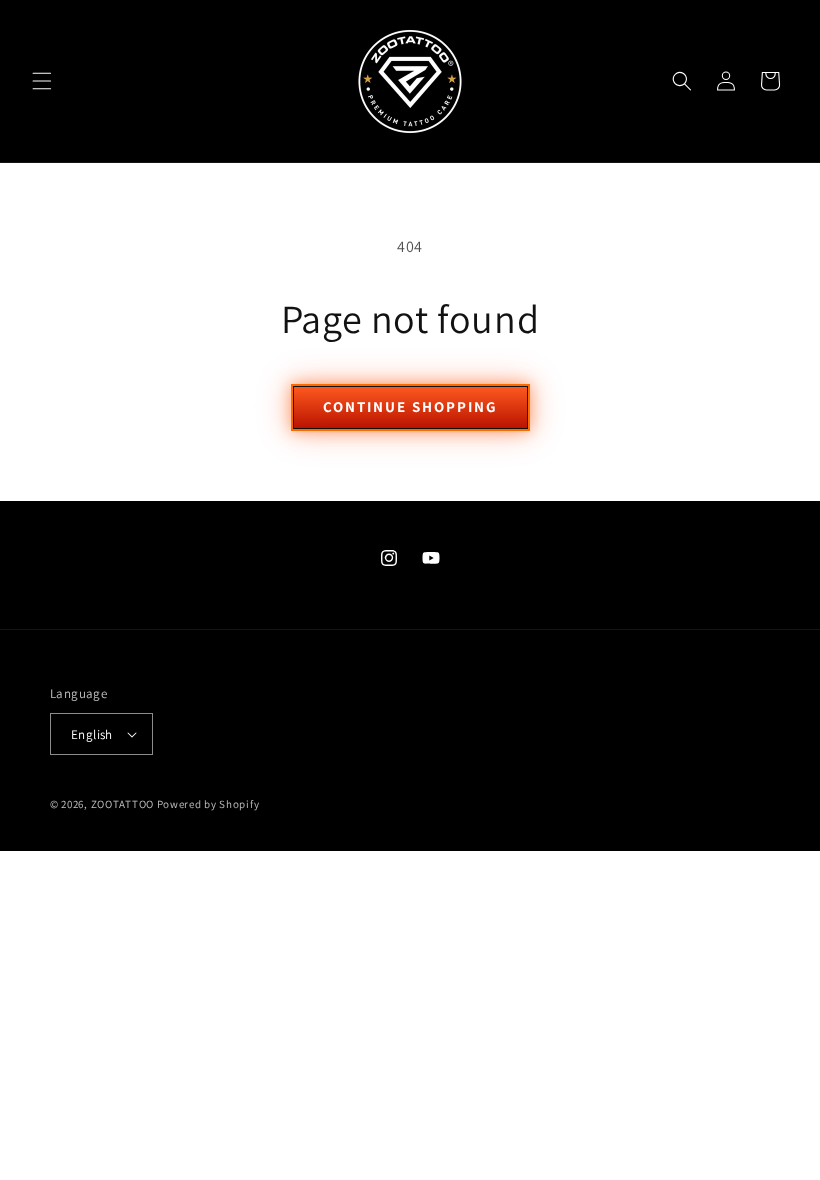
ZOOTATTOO (122, 804)
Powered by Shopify (208, 804)
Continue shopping (410, 406)
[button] (42, 81)
